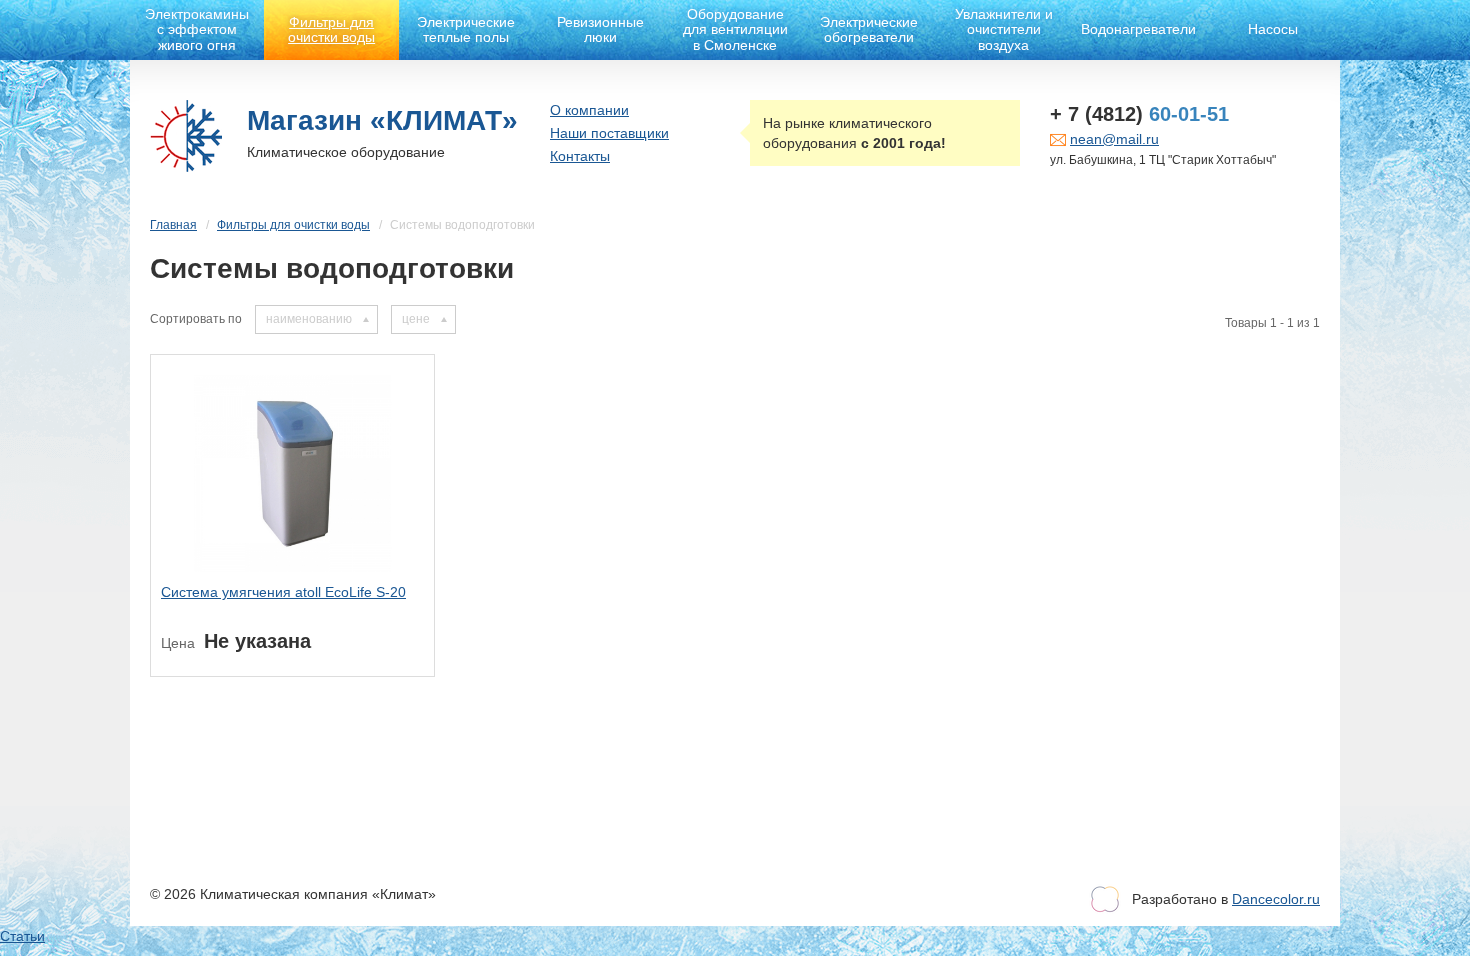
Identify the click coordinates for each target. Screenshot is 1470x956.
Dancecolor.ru (1276, 899)
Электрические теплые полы (466, 29)
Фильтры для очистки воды (331, 29)
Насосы (1273, 29)
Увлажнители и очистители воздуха (1004, 29)
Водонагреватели (1138, 29)
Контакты (580, 156)
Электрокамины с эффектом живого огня (197, 29)
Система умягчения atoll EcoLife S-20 (283, 592)
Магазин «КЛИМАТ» (382, 120)
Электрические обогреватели (869, 29)
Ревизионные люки (600, 29)
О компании (589, 110)
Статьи (22, 936)
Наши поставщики (609, 133)
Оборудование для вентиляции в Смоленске (735, 29)
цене (416, 319)
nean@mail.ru (1114, 139)
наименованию (309, 319)
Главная (173, 225)
